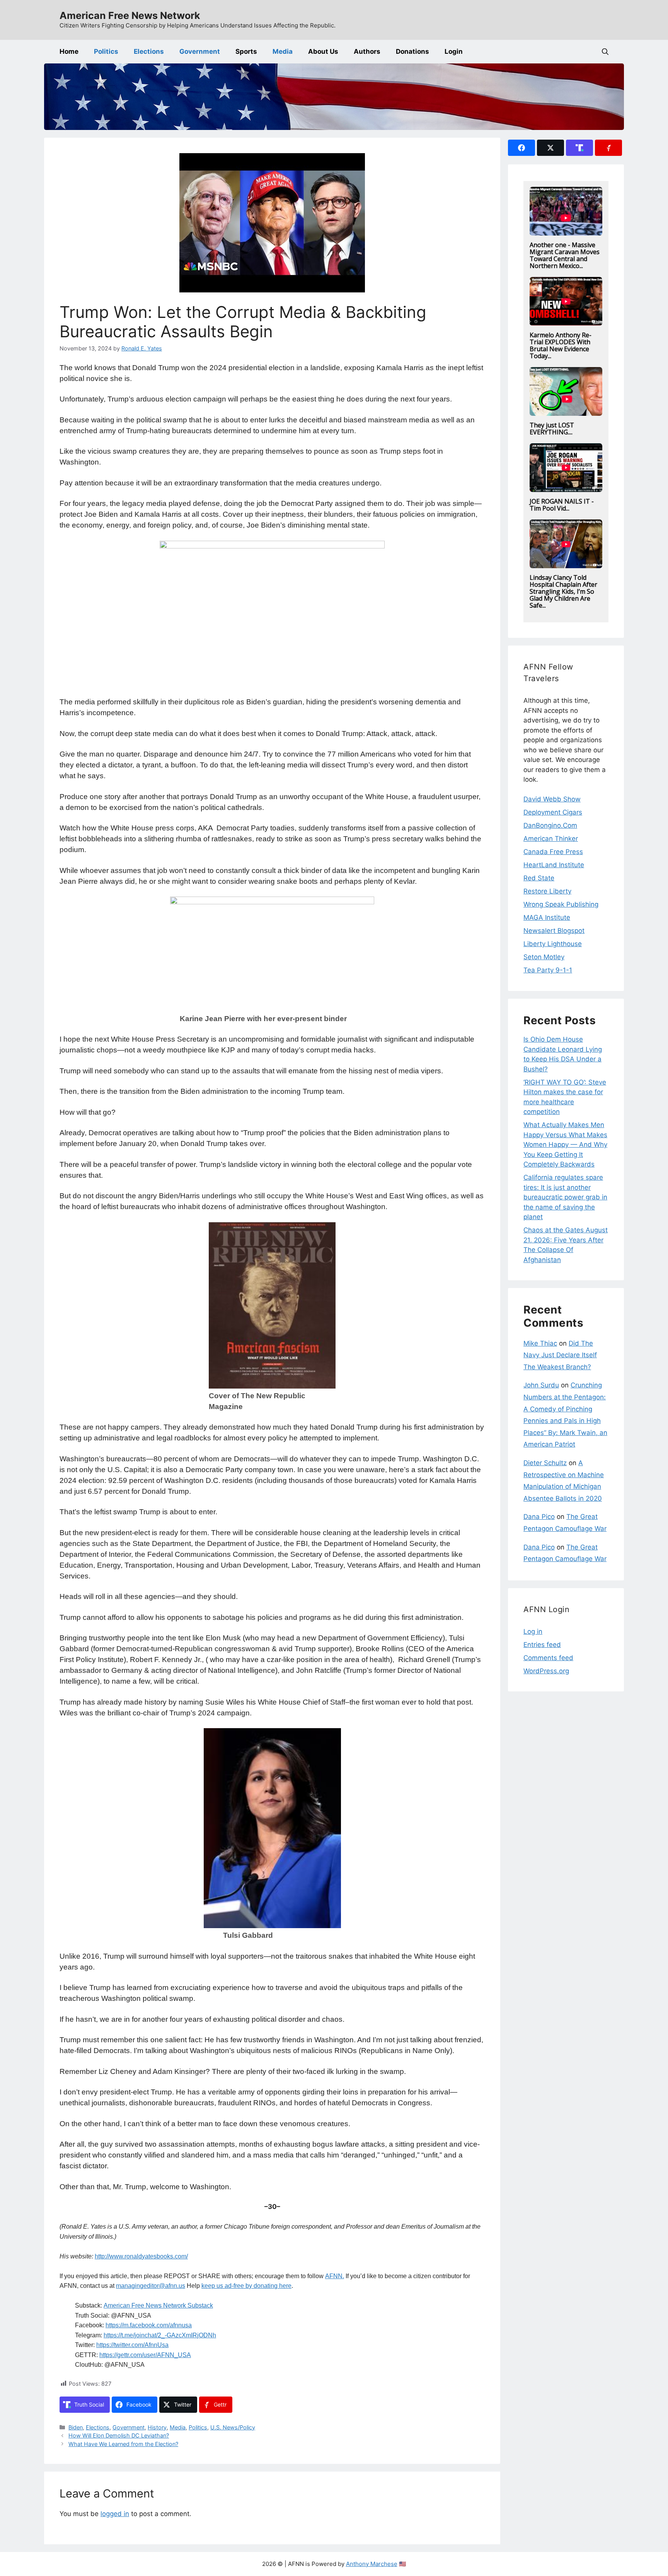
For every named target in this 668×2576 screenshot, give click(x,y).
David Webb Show (552, 799)
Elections (149, 51)
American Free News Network (130, 15)
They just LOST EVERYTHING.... (552, 429)
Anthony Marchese (372, 2564)
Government (200, 51)
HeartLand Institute (554, 865)
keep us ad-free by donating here (246, 2286)
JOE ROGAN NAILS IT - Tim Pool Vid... (562, 505)
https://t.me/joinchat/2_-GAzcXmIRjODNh (160, 2335)
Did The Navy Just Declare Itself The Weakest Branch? (560, 1355)
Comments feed (548, 1658)
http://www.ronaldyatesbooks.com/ (141, 2256)
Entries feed (542, 1645)
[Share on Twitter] (550, 148)
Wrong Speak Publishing (561, 904)
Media (283, 51)
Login (454, 51)
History (157, 2427)
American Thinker (551, 839)
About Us (323, 51)
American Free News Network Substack (158, 2305)
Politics (106, 51)
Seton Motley (544, 957)
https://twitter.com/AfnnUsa (132, 2345)
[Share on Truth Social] (579, 148)
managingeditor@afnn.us (151, 2286)
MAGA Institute (547, 917)
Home (69, 51)
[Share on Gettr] (608, 148)
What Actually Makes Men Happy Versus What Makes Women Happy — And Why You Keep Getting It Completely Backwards (565, 1145)
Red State (539, 878)
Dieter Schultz (545, 1463)
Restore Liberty (547, 891)
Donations (412, 51)
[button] (605, 52)
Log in (533, 1631)
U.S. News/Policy (233, 2427)
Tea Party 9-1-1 (548, 970)
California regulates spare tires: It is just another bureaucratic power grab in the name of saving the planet (565, 1197)
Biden (76, 2427)
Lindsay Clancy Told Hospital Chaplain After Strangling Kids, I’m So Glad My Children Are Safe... (563, 591)
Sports (246, 51)
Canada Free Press (553, 852)
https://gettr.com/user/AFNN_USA (145, 2355)
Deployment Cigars (553, 812)
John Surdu (541, 1385)
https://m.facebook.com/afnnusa (149, 2325)
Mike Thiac (540, 1343)
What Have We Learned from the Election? (123, 2444)
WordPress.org (546, 1671)
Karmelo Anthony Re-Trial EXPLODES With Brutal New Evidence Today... (561, 345)
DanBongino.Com (550, 825)
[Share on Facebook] (521, 148)
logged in (115, 2514)
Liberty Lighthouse (553, 944)
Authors (367, 51)
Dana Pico (539, 1517)
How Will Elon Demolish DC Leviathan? (119, 2435)
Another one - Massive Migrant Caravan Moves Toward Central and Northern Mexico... (565, 255)
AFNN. (335, 2276)
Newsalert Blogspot (554, 931)
